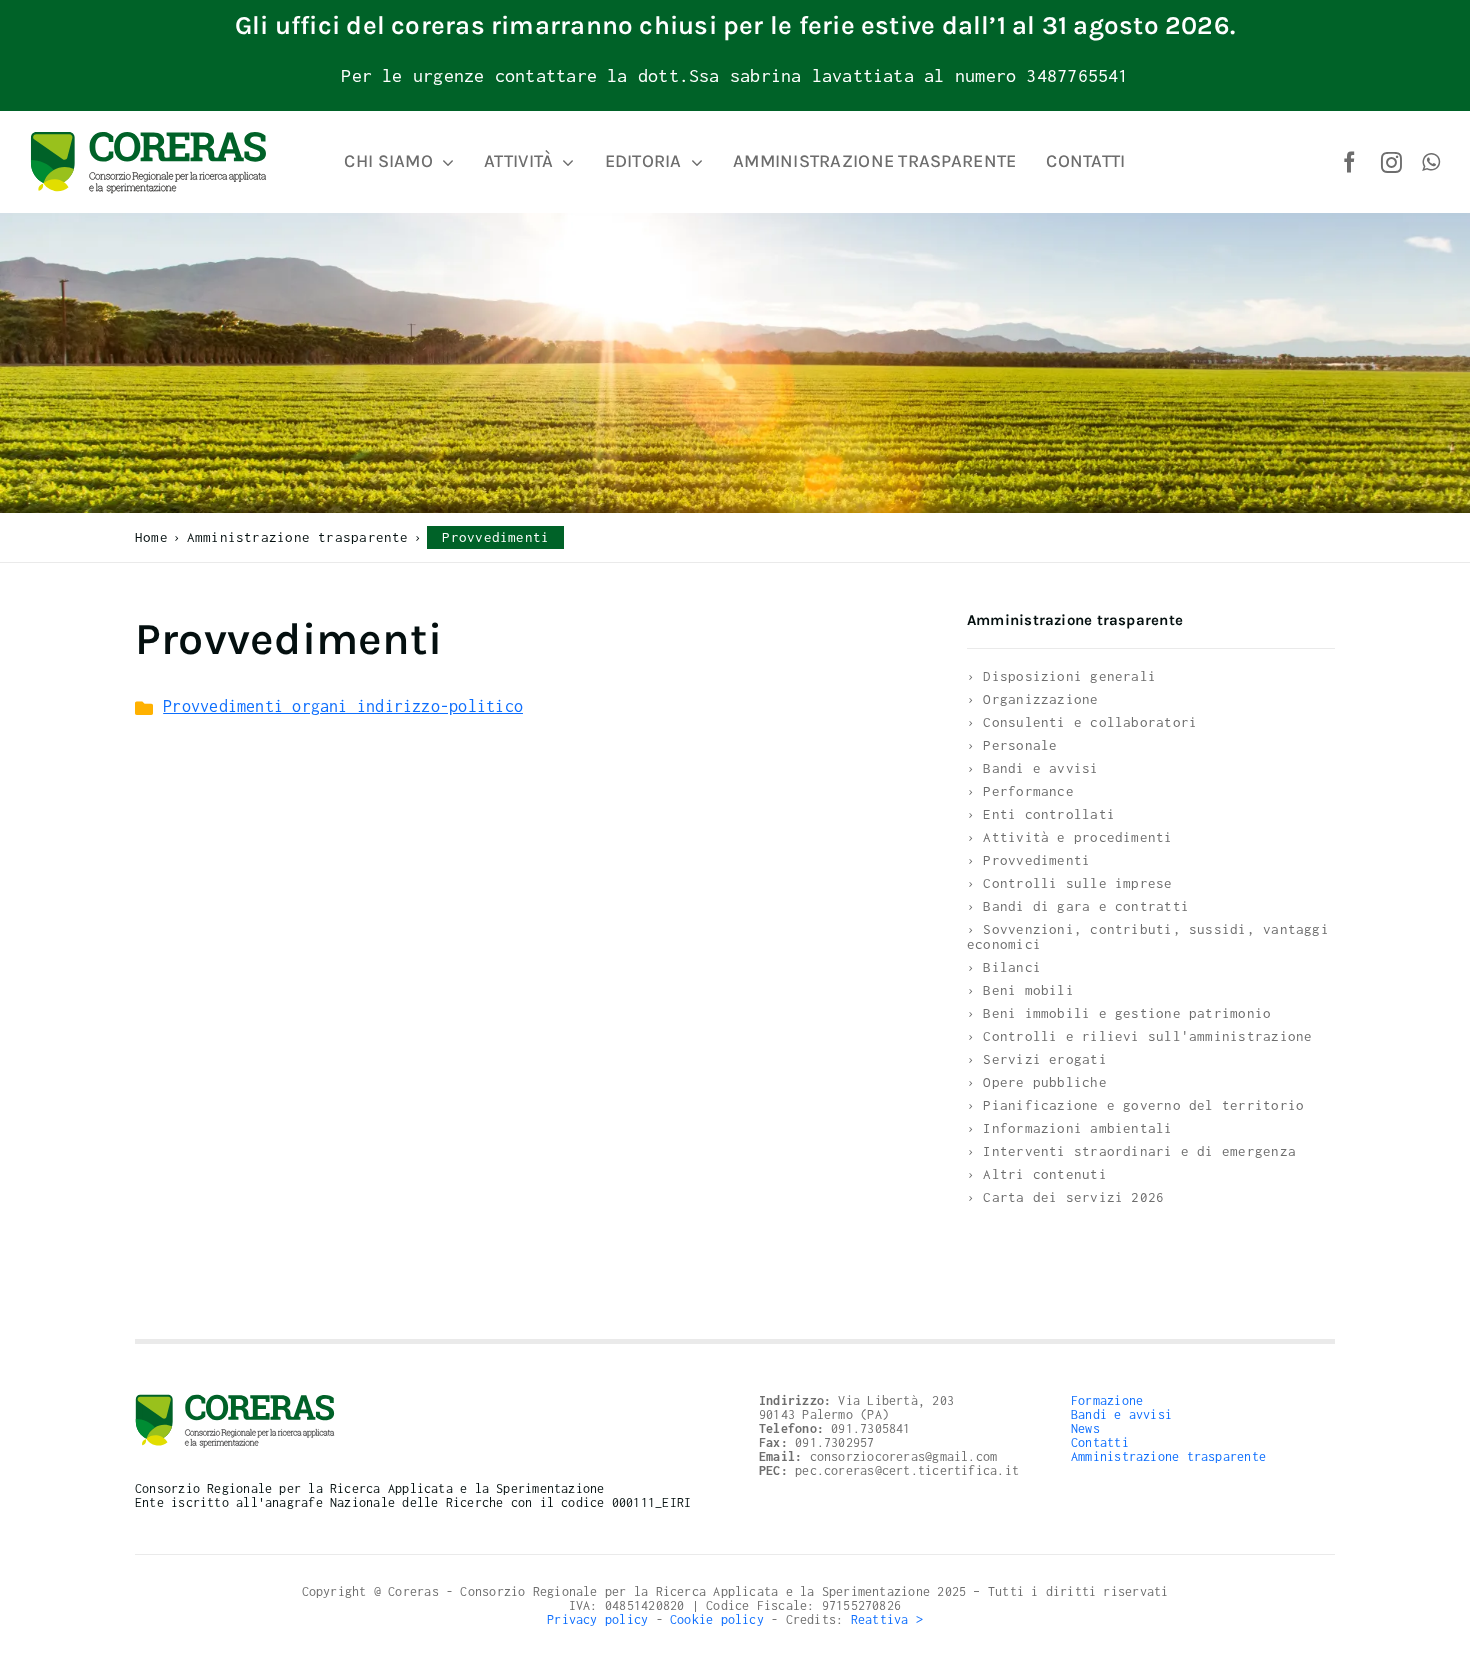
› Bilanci (1004, 967)
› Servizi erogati (1037, 1059)
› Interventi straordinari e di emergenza (1131, 1151)
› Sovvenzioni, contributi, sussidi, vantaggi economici (1148, 936)
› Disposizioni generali (1061, 676)
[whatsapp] (1431, 162)
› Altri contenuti (1037, 1174)
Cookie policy (717, 1619)
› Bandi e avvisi (1033, 768)
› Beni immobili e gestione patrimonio (1119, 1013)
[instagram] (1391, 162)
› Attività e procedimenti (1070, 837)
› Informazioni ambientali (1070, 1128)
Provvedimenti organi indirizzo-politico (343, 706)
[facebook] (1349, 162)
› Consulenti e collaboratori (1082, 722)
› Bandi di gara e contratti (1078, 906)
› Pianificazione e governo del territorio (1135, 1105)
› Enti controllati (1041, 814)
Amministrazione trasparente (1168, 1456)
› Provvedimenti (1028, 860)
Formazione (1107, 1400)
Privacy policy (597, 1619)
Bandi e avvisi (1121, 1414)
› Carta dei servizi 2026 (1065, 1197)
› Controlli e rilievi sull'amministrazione (1139, 1036)
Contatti (1100, 1442)
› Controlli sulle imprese (1070, 883)
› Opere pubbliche (1037, 1082)
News (1085, 1428)
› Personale (1012, 745)
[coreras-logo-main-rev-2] (148, 138)
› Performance (1020, 791)
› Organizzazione (1033, 699)
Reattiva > (887, 1619)
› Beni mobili (1020, 990)
